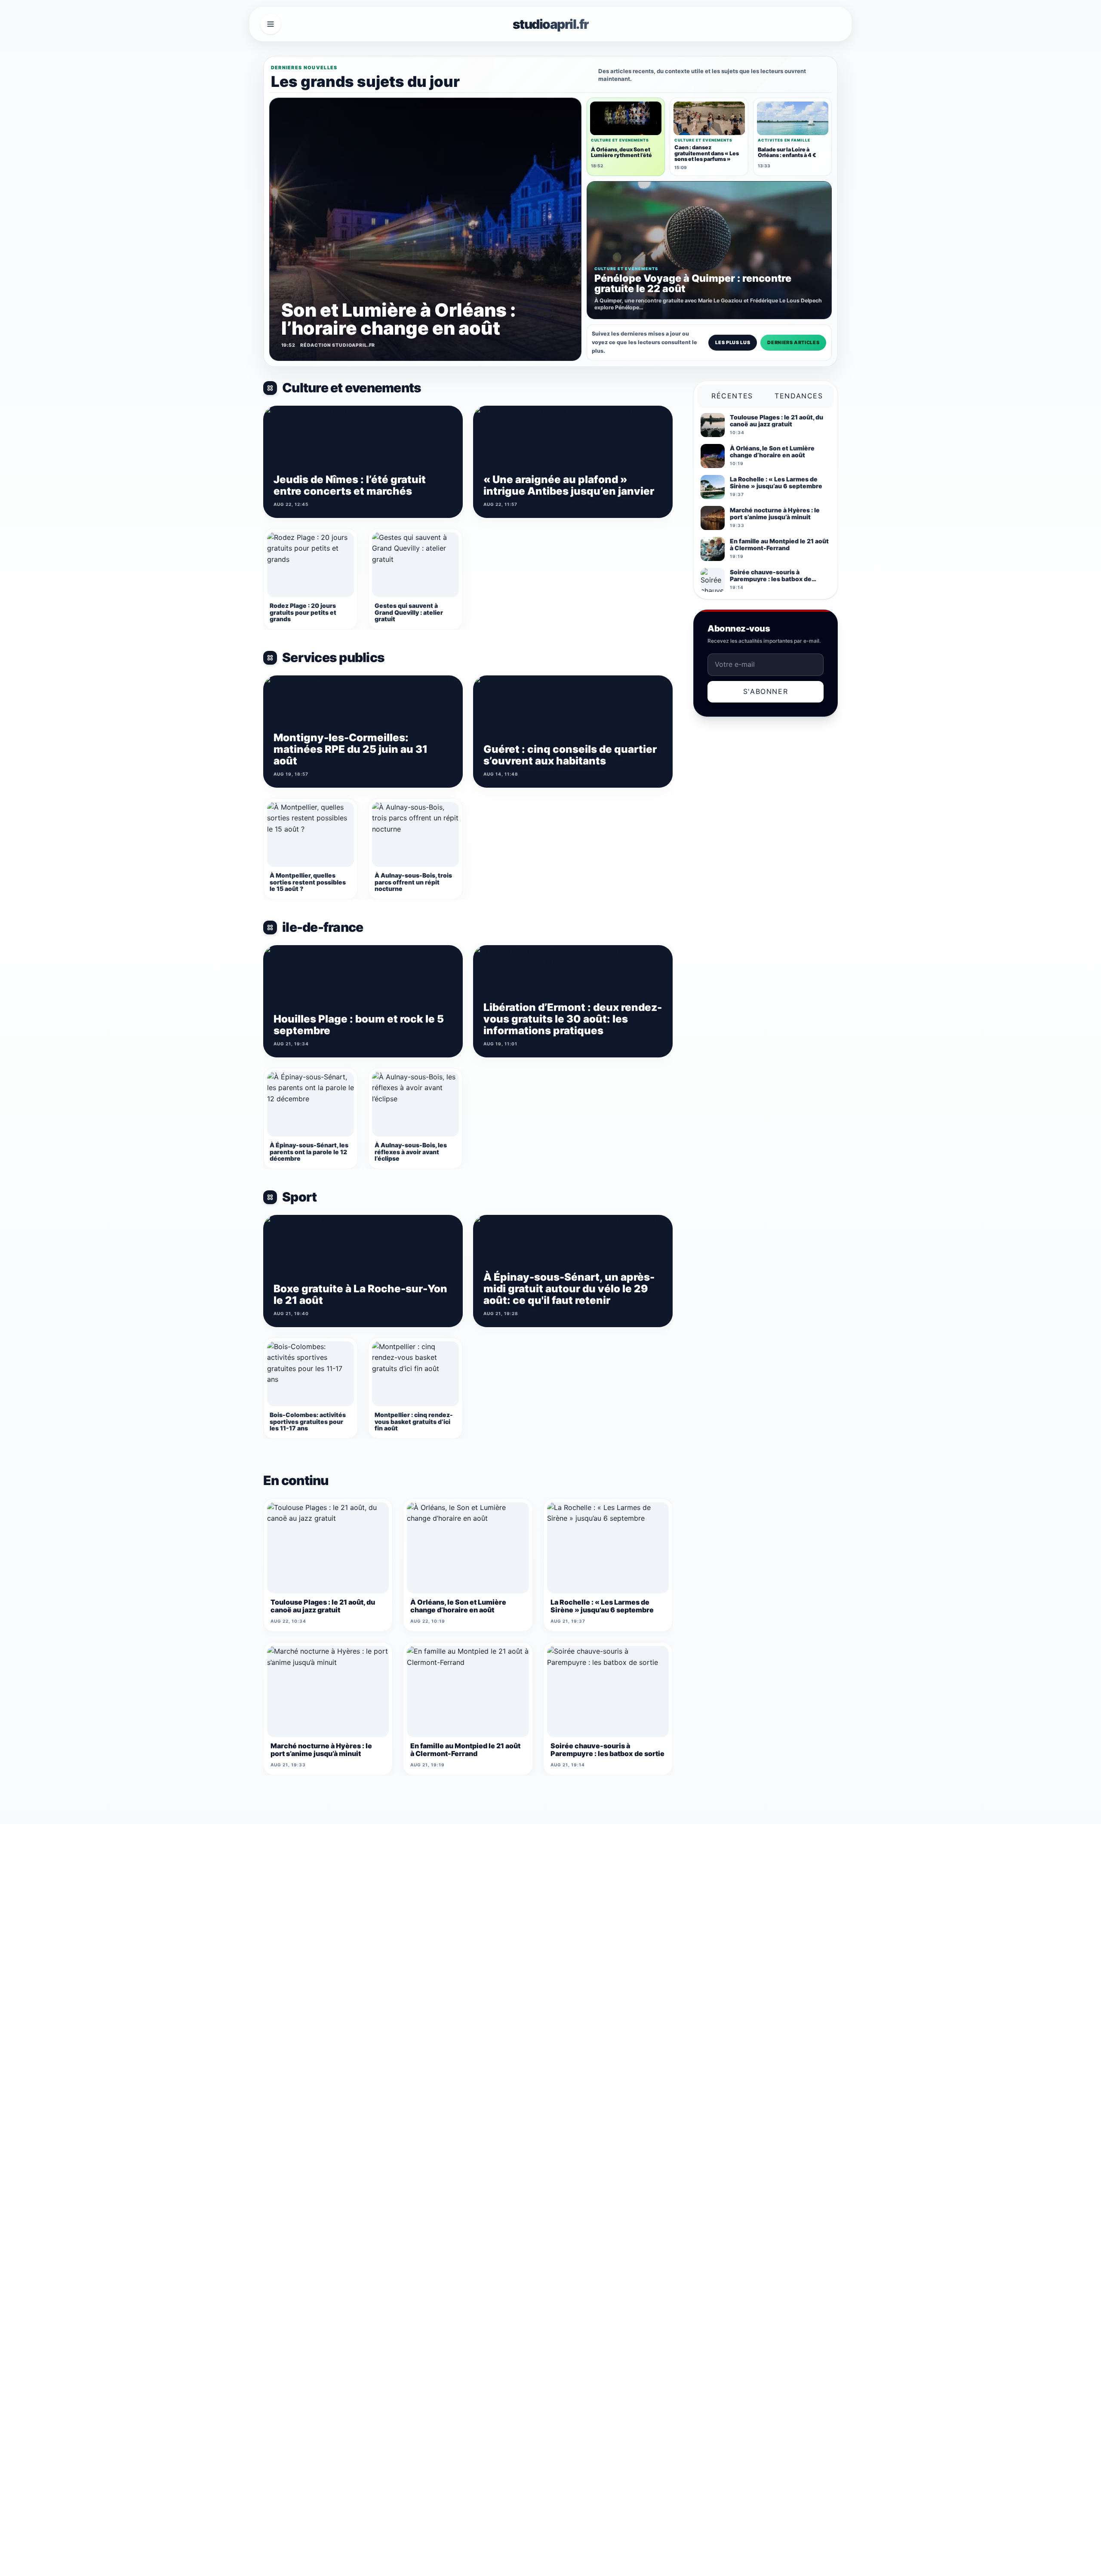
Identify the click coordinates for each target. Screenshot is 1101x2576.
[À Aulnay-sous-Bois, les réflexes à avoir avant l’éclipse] (415, 1104)
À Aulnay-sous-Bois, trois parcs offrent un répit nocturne (413, 882)
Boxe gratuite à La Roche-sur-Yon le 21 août (360, 1294)
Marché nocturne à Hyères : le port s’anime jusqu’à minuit (321, 1750)
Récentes (732, 396)
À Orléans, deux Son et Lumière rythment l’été (621, 152)
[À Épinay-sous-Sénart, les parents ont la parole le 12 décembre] (311, 1104)
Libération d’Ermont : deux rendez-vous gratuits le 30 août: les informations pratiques (573, 1019)
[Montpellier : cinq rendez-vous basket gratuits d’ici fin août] (415, 1374)
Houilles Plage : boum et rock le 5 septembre (359, 1025)
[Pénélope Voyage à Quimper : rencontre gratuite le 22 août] (709, 250)
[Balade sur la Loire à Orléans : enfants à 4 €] (793, 118)
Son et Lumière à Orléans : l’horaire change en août (398, 319)
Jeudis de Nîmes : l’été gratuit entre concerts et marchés (350, 485)
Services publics (333, 658)
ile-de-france (323, 927)
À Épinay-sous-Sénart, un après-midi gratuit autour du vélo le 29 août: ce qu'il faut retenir (569, 1289)
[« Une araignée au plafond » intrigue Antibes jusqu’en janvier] (573, 462)
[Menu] (271, 24)
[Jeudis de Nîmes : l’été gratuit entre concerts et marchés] (363, 462)
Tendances (799, 396)
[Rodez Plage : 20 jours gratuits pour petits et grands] (311, 565)
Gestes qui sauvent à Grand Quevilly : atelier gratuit (409, 612)
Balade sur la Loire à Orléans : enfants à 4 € (787, 152)
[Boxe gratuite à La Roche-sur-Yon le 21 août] (363, 1271)
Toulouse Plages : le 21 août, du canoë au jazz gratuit (323, 1606)
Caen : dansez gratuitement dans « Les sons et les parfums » (707, 153)
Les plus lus (733, 342)
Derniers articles (793, 342)
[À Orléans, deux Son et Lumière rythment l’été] (626, 118)
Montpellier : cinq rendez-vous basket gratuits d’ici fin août (414, 1421)
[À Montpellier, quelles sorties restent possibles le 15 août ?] (311, 835)
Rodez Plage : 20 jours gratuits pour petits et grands (303, 612)
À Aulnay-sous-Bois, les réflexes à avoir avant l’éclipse (411, 1152)
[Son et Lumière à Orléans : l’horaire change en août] (425, 229)
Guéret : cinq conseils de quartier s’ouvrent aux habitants (570, 755)
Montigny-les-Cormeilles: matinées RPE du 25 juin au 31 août (351, 749)
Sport (299, 1197)
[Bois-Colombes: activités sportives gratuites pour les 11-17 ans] (311, 1374)
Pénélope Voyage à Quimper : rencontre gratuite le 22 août (693, 283)
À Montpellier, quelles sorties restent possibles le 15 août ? (308, 882)
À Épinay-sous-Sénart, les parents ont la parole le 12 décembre (309, 1152)
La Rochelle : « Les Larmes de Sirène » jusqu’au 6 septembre (602, 1606)
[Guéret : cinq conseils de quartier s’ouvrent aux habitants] (573, 732)
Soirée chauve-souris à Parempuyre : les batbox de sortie (607, 1750)
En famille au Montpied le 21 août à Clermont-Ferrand (465, 1750)
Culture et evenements (352, 388)
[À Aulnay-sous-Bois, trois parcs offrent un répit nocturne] (415, 835)
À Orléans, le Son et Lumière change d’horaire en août (458, 1606)
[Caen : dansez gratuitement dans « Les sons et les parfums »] (709, 118)
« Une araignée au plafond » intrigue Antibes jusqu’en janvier (569, 485)
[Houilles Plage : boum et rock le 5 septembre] (363, 1001)
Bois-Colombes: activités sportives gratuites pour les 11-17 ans (308, 1421)
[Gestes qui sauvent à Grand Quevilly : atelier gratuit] (415, 565)
